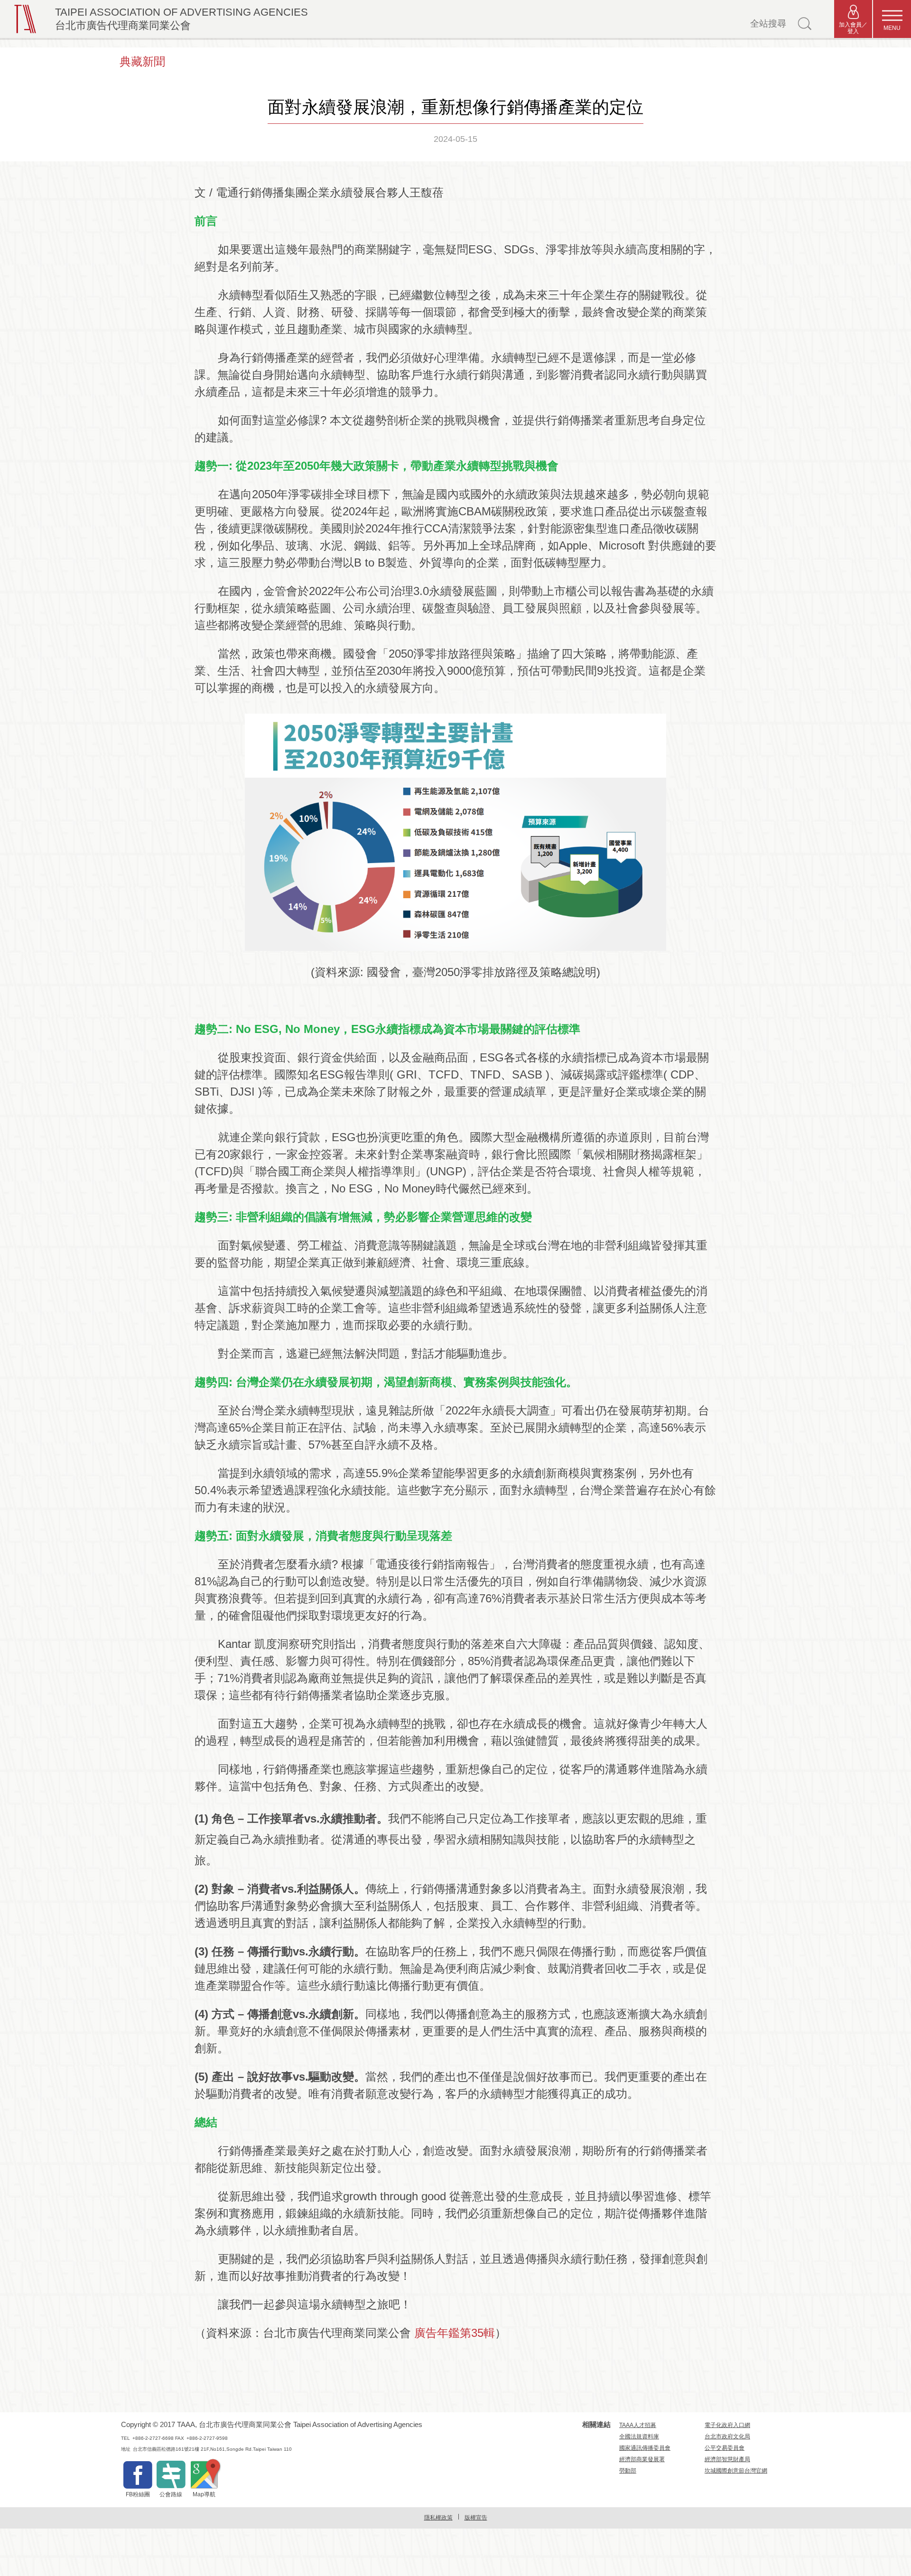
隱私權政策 (438, 2518)
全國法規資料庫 (639, 2437)
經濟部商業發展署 (642, 2459)
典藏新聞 (142, 61)
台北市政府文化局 (727, 2437)
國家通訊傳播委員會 (645, 2448)
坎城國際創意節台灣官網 (736, 2471)
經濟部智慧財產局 (727, 2459)
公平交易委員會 (725, 2448)
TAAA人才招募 (638, 2425)
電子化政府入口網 (727, 2425)
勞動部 (628, 2471)
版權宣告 (476, 2518)
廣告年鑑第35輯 (455, 2333)
